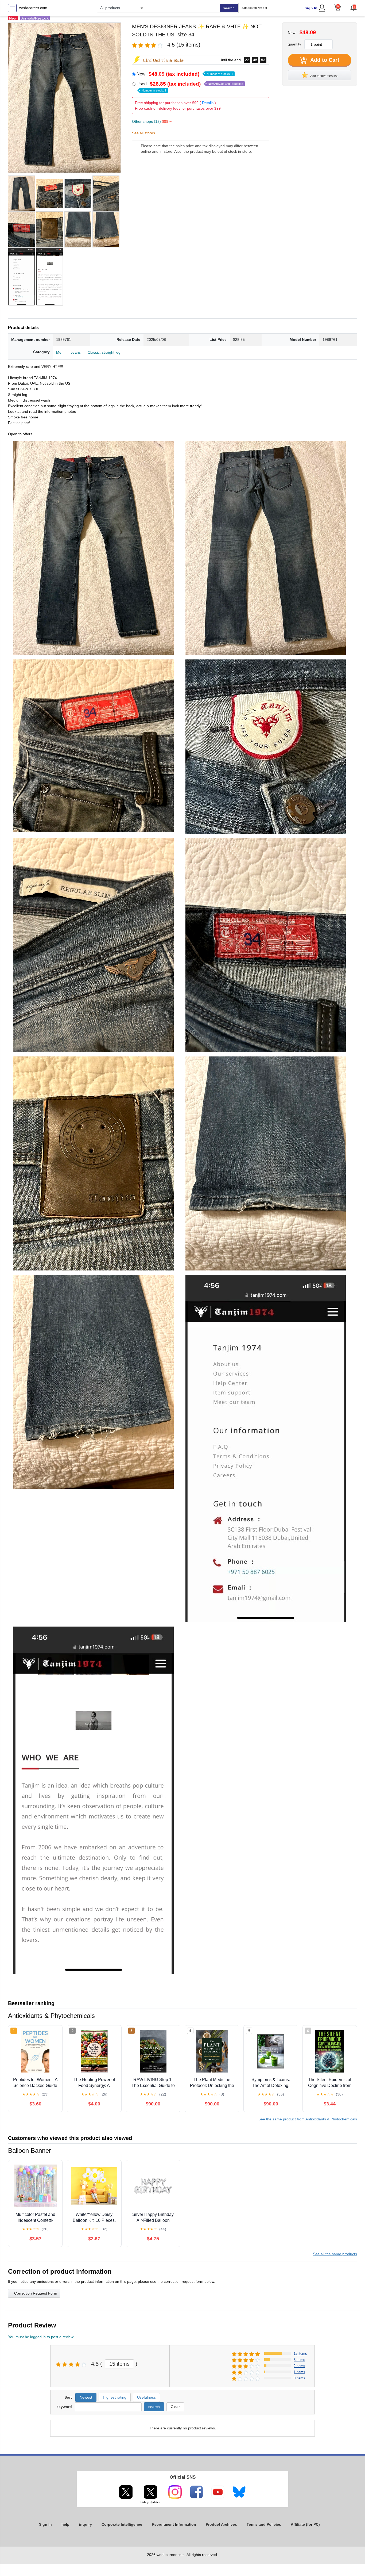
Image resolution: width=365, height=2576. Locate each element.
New (185, 74)
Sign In (311, 8)
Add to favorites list (324, 76)
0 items (299, 2378)
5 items (299, 2360)
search (229, 8)
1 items (299, 2372)
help (65, 2524)
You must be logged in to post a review (41, 2337)
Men (60, 352)
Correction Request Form (36, 2293)
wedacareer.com (33, 8)
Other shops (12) (152, 121)
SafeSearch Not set (254, 8)
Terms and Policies (264, 2524)
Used (190, 87)
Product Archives (221, 2524)
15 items (119, 2364)
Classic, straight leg (104, 352)
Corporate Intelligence (122, 2524)
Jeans (76, 352)
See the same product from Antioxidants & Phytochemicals (308, 2119)
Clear (175, 2407)
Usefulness (146, 2397)
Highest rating (115, 2397)
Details (208, 103)
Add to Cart (324, 60)
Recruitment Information (174, 2524)
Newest (86, 2397)
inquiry (86, 2524)
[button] (354, 7)
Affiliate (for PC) (305, 2524)
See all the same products (335, 2254)
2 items (299, 2366)
